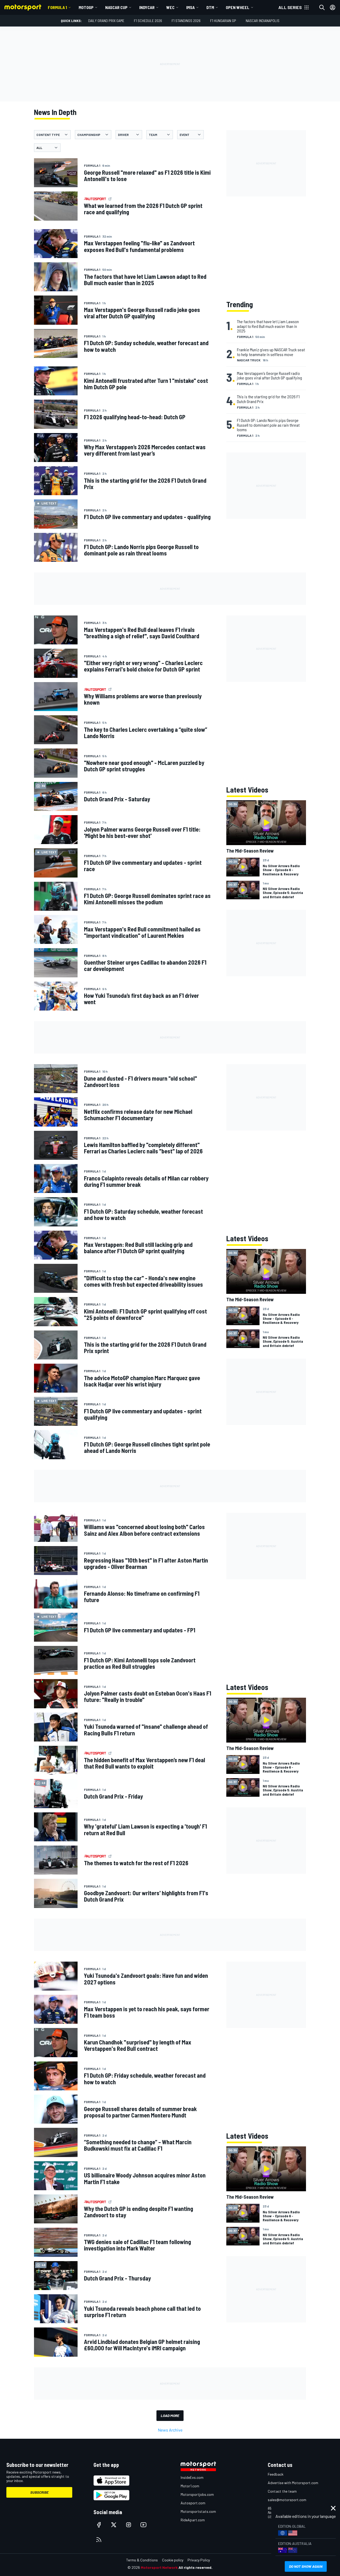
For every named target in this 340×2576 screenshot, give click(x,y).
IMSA (190, 7)
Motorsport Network (159, 2567)
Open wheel (238, 7)
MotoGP (86, 7)
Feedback (276, 2474)
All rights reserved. (195, 2567)
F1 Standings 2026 (186, 21)
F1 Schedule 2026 (148, 21)
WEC (170, 7)
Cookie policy (173, 2560)
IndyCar (147, 7)
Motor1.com (190, 2486)
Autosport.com (193, 2503)
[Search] (322, 7)
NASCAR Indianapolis (263, 21)
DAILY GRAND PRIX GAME (106, 21)
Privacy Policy (199, 2560)
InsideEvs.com (192, 2477)
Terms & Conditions (142, 2560)
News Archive (170, 2430)
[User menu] (333, 7)
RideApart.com (193, 2520)
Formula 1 (57, 7)
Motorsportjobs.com (197, 2494)
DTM (210, 7)
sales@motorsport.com (287, 2500)
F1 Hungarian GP (223, 21)
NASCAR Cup (116, 7)
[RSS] (99, 2540)
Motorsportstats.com (198, 2511)
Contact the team (282, 2491)
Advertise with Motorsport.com (293, 2483)
